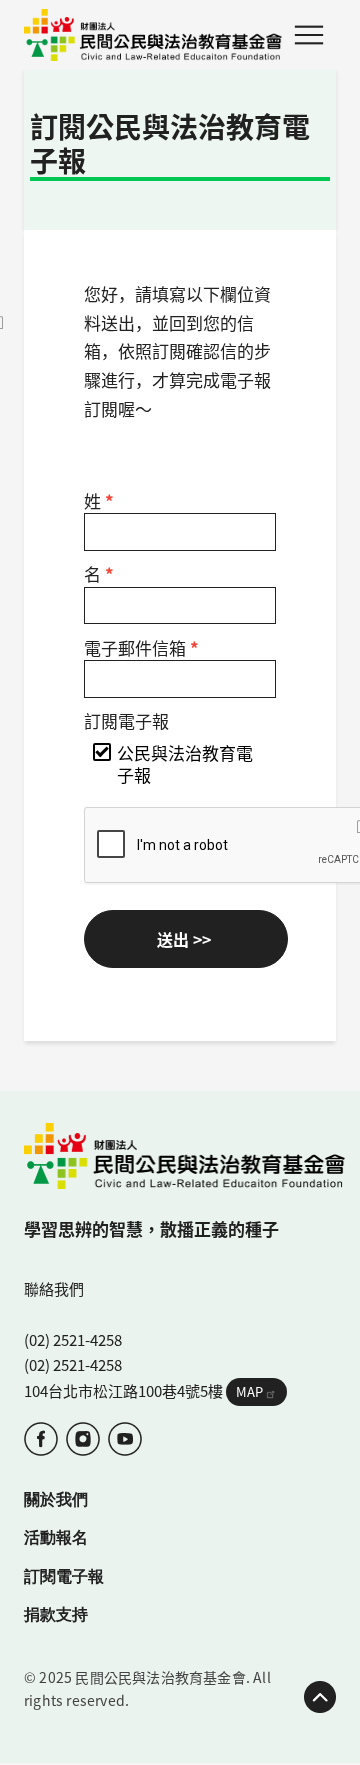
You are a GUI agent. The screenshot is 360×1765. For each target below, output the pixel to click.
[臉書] (41, 1439)
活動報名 (56, 1536)
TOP (320, 1697)
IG (83, 1439)
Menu (309, 35)
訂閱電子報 (126, 720)
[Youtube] (125, 1439)
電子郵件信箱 (141, 647)
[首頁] (153, 35)
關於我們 (56, 1499)
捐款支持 (56, 1613)
